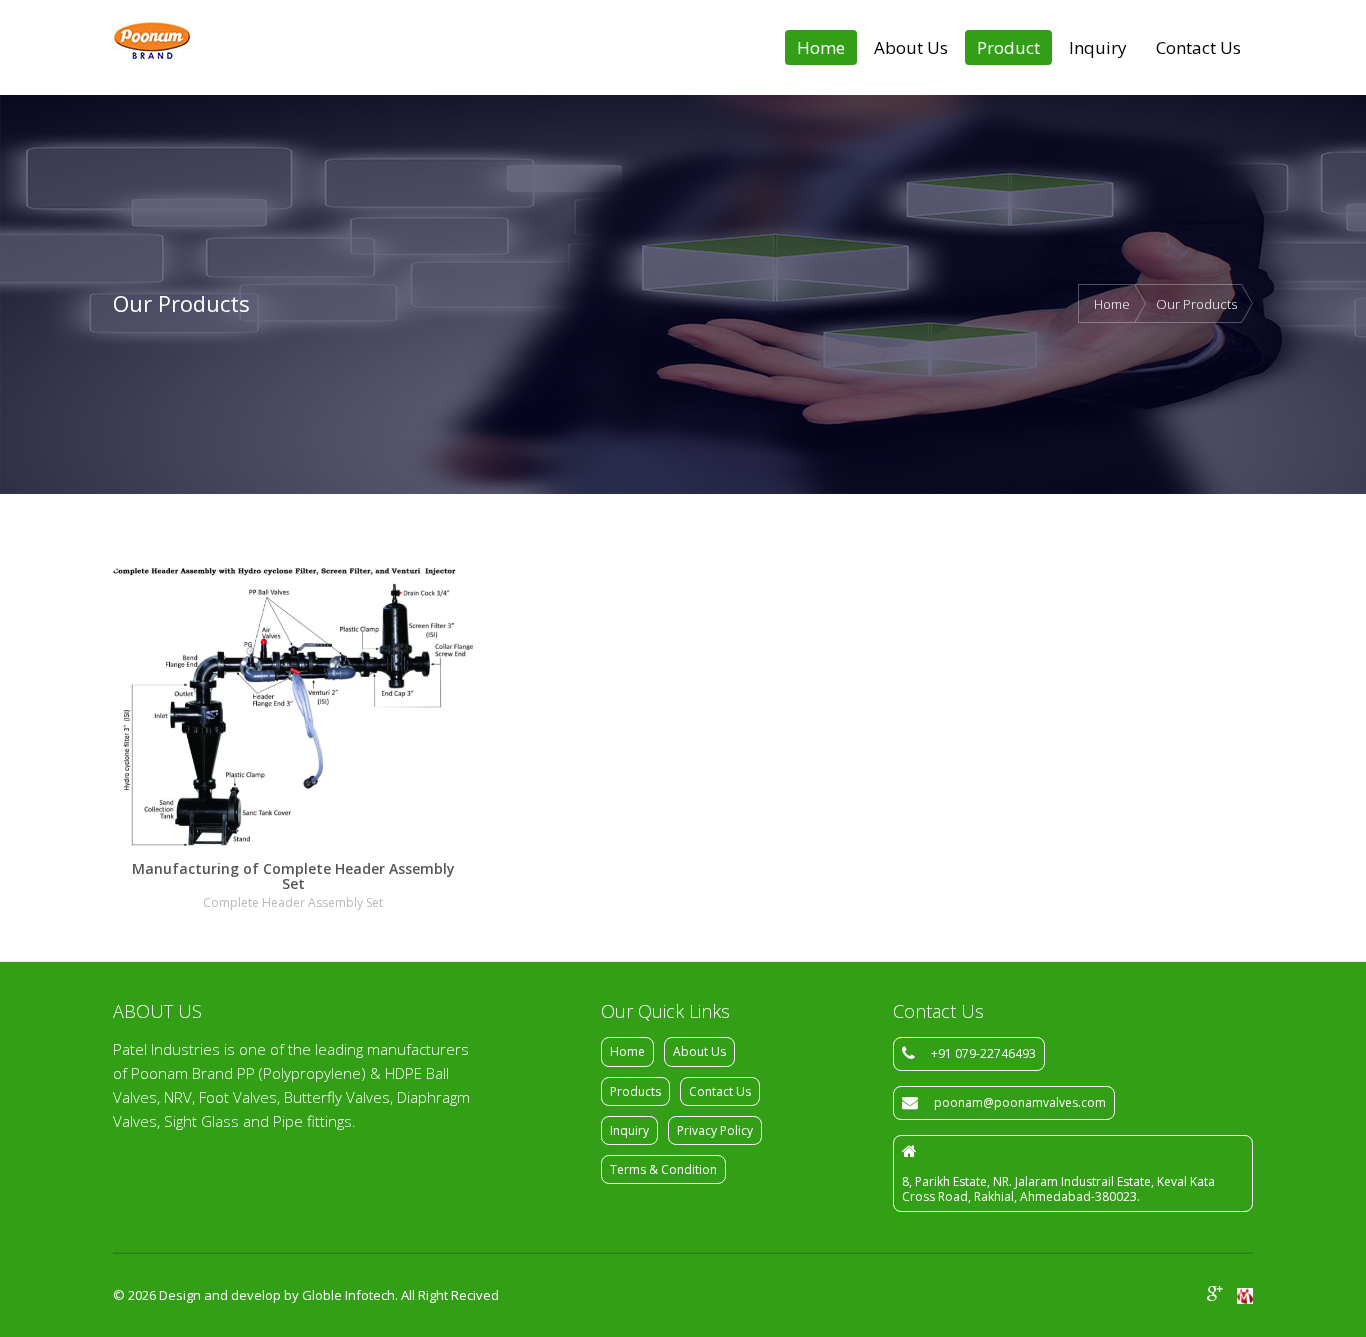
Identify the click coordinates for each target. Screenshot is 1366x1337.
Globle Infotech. (350, 1295)
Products (635, 1091)
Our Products (1196, 304)
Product (1008, 47)
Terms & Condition (663, 1169)
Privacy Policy (715, 1130)
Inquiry (1098, 47)
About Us (911, 47)
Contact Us (1198, 47)
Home (821, 47)
